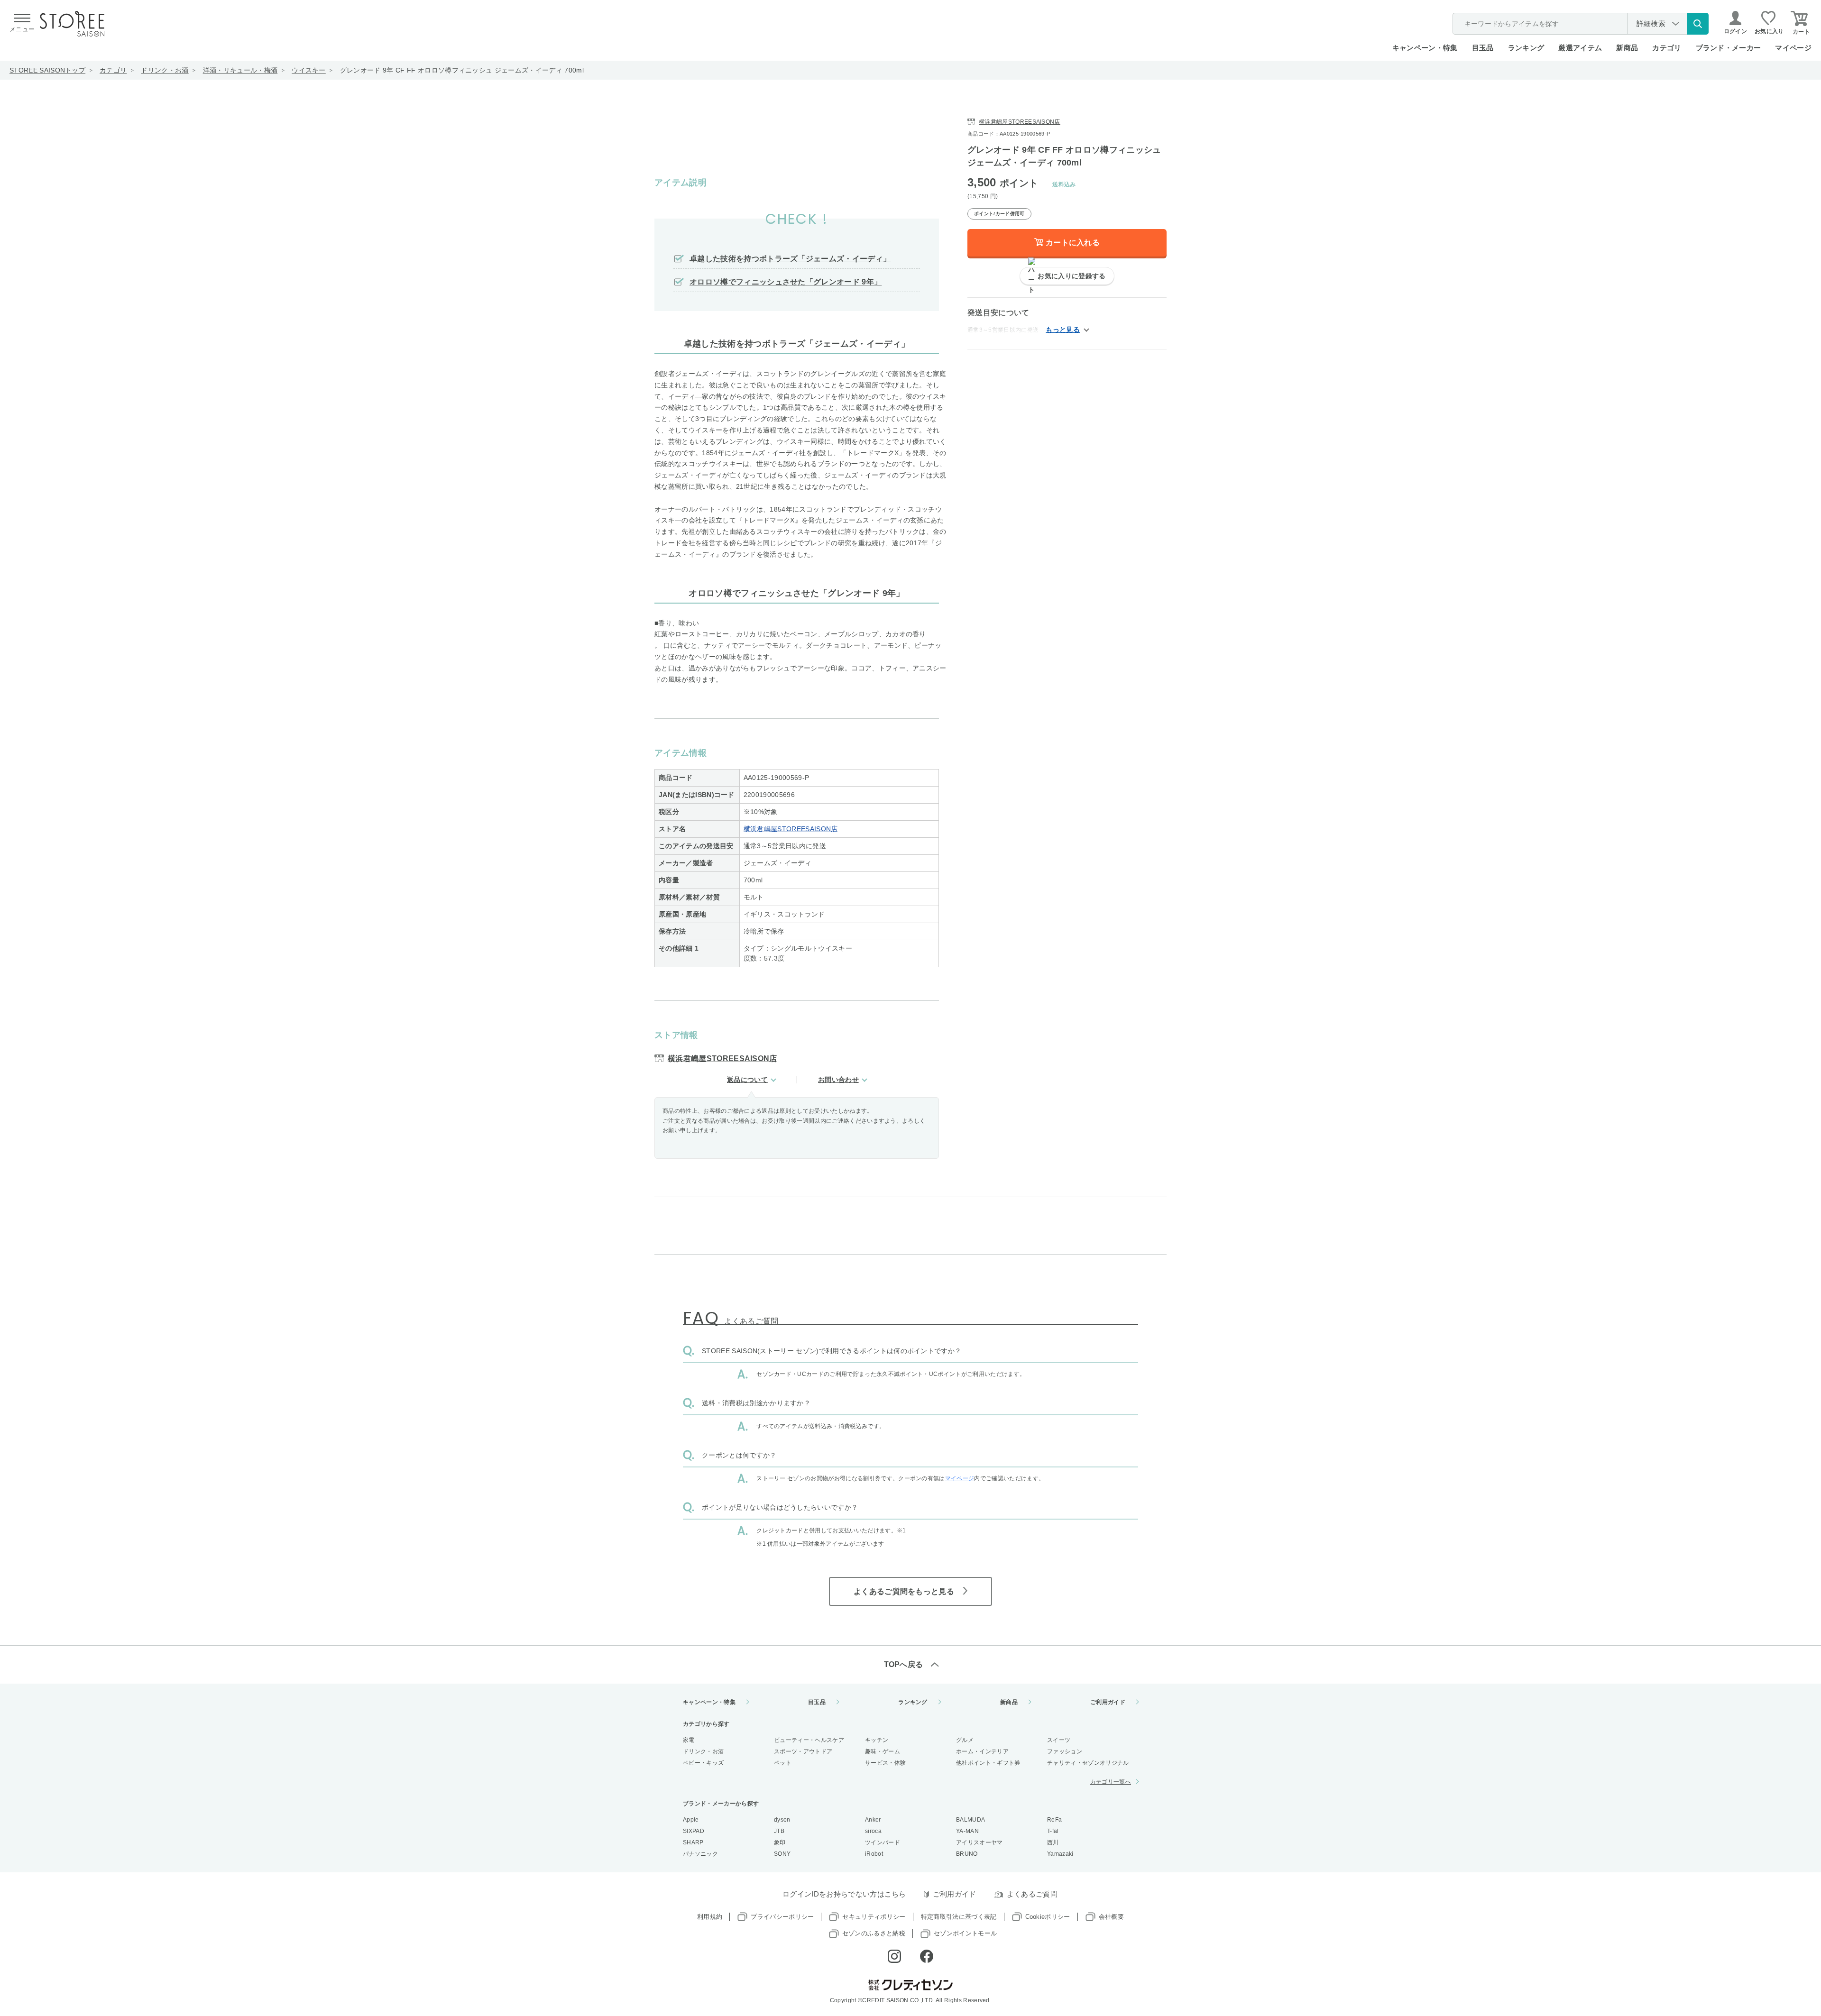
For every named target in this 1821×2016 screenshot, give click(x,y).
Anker (873, 1820)
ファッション (1065, 1751)
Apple (691, 1820)
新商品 (1627, 48)
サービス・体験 (885, 1763)
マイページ (1793, 48)
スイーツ (1059, 1740)
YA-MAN (967, 1831)
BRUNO (967, 1854)
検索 (1698, 24)
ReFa (1054, 1820)
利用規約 (710, 1917)
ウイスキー (309, 70)
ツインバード (883, 1842)
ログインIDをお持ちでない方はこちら (844, 1894)
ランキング (1526, 48)
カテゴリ (113, 70)
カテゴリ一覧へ (1111, 1782)
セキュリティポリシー (874, 1917)
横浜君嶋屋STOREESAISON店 (791, 829)
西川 (1053, 1842)
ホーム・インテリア (982, 1751)
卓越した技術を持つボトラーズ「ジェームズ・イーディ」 (790, 259)
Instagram (894, 1956)
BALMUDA (970, 1820)
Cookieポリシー (1048, 1917)
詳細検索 (1651, 23)
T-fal (1053, 1831)
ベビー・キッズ (703, 1763)
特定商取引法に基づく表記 (959, 1917)
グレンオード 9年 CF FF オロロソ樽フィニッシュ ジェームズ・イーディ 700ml (462, 70)
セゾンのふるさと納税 (874, 1933)
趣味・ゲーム (883, 1751)
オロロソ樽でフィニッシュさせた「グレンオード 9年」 (786, 282)
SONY (782, 1854)
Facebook (927, 1956)
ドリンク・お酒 (165, 70)
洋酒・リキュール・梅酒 (240, 70)
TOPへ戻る (904, 1664)
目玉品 (1483, 48)
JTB (779, 1831)
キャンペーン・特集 (1425, 48)
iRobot (874, 1854)
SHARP (693, 1842)
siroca (873, 1831)
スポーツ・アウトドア (803, 1751)
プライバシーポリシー (782, 1917)
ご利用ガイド (1108, 1702)
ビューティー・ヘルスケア (809, 1740)
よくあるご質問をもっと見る (904, 1591)
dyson (782, 1820)
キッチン (877, 1740)
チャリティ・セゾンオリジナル (1088, 1763)
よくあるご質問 (1032, 1894)
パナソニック (700, 1854)
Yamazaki (1060, 1854)
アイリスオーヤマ (979, 1842)
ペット (783, 1763)
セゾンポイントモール (965, 1933)
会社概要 (1111, 1917)
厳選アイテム (1580, 48)
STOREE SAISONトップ (47, 70)
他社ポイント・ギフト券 (988, 1763)
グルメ (965, 1740)
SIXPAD (694, 1831)
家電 (689, 1740)
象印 (780, 1842)
